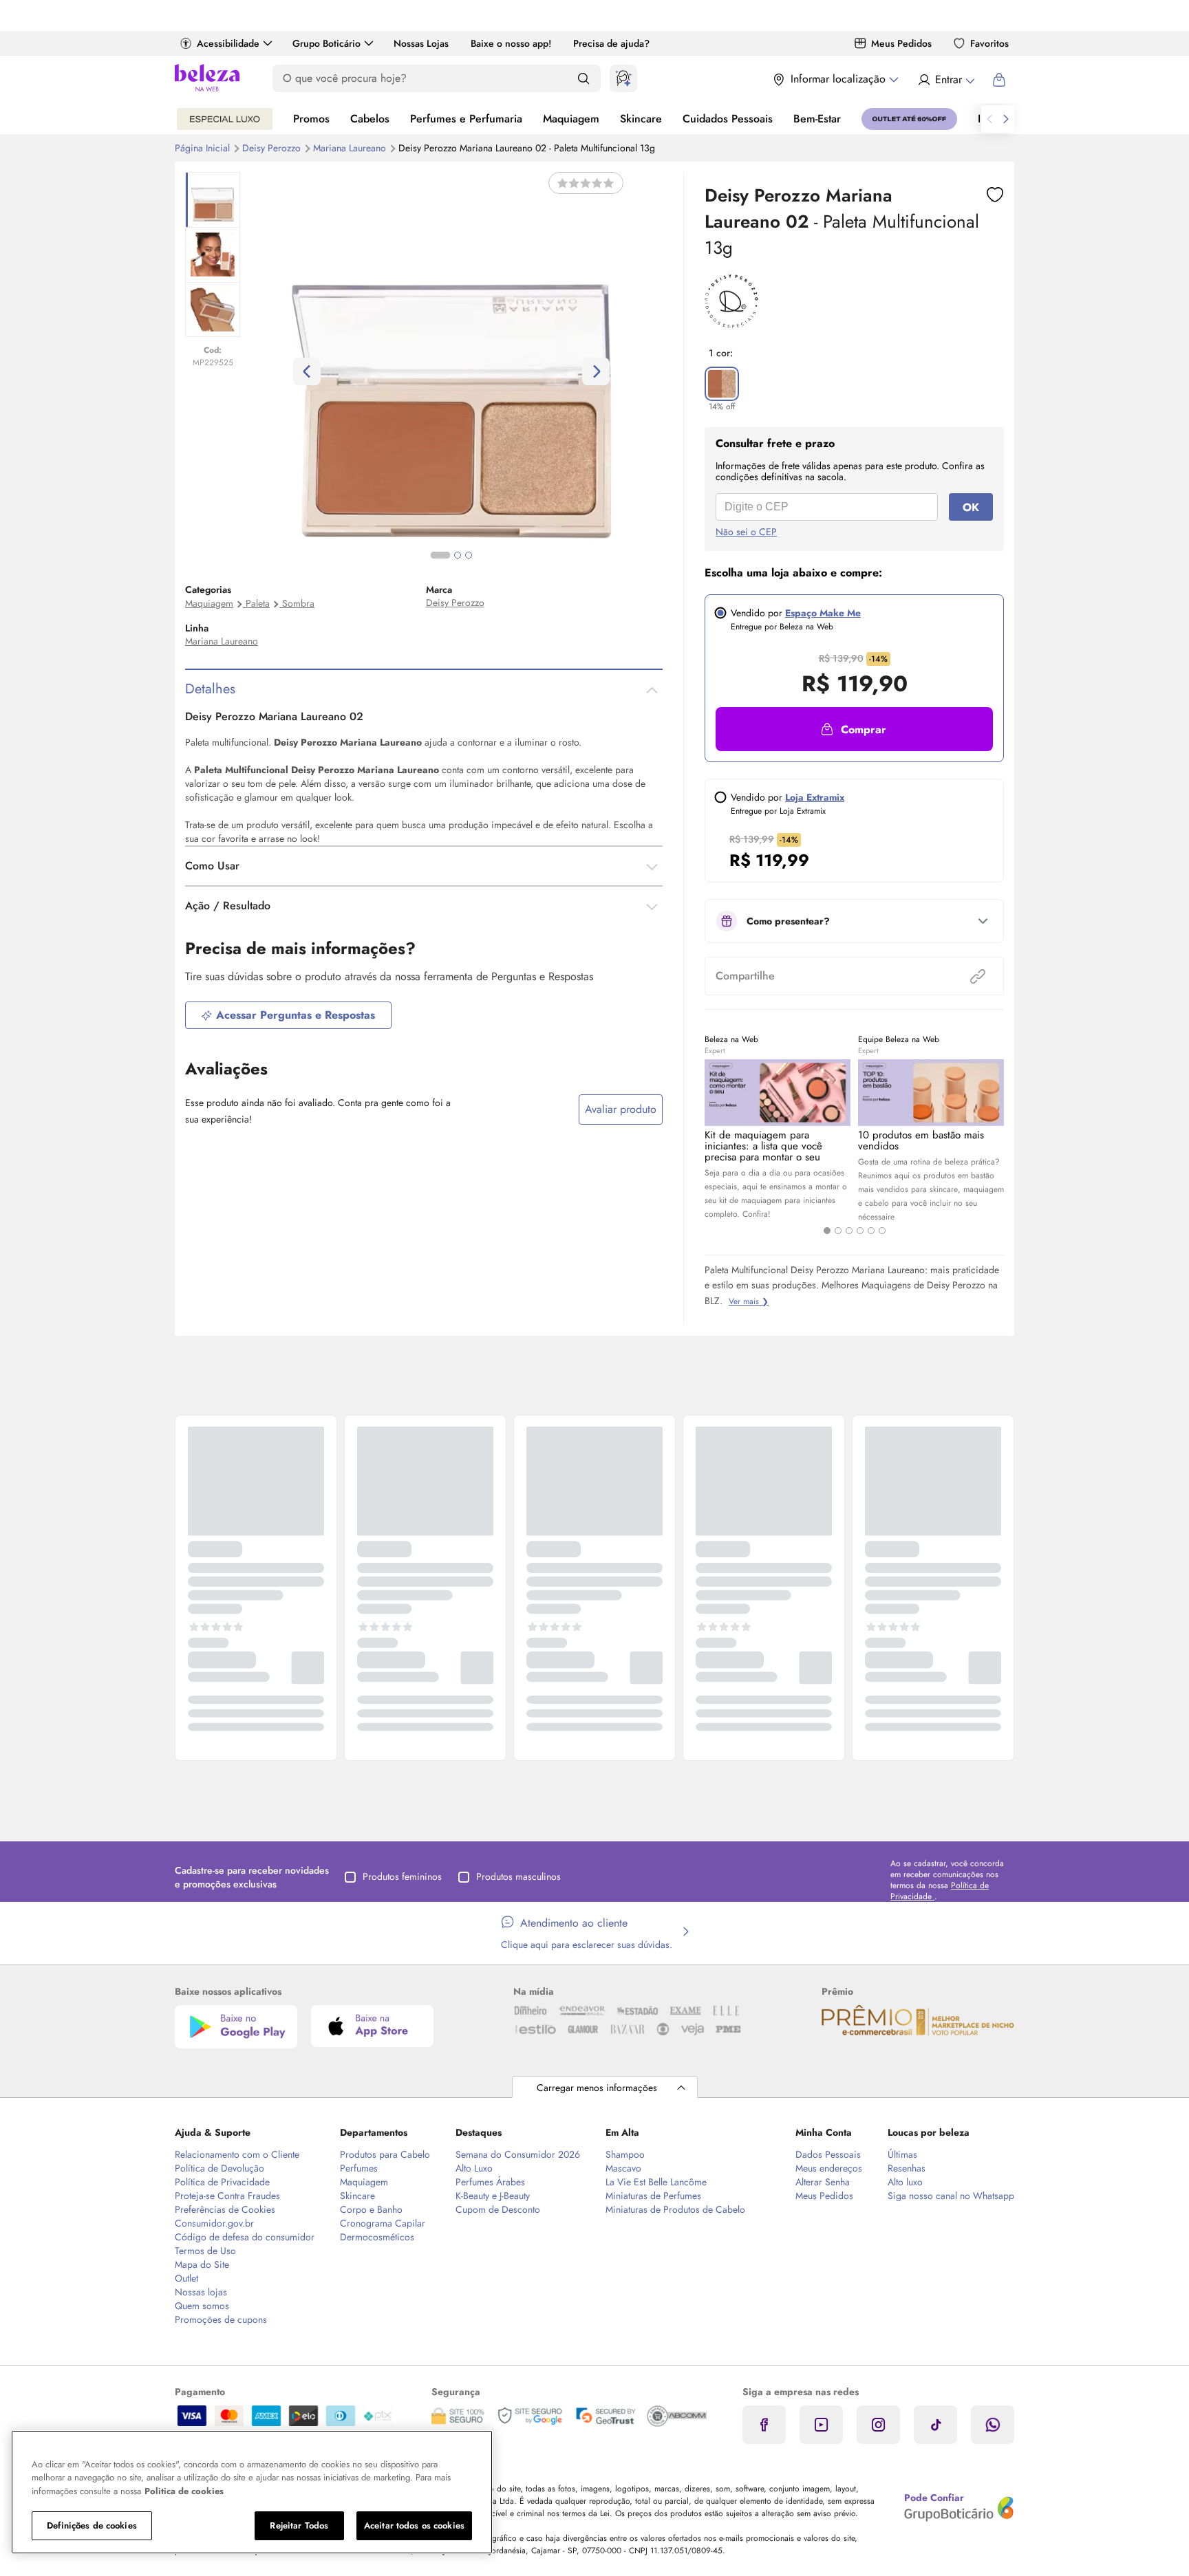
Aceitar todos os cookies (414, 2525)
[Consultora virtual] (623, 78)
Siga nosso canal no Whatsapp (951, 2196)
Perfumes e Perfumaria (466, 119)
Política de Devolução (219, 2168)
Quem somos (202, 2306)
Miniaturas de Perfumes (653, 2196)
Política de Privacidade (222, 2182)
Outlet (186, 2278)
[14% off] (722, 384)
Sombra (298, 603)
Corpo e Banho (371, 2209)
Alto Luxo (474, 2168)
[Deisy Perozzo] (731, 323)
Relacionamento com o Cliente (237, 2154)
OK (971, 507)
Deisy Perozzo (273, 148)
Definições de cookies (92, 2525)
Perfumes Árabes (490, 2182)
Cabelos (370, 119)
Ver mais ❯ (749, 1301)
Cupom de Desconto (498, 2209)
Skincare (641, 119)
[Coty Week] (225, 119)
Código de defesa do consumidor (245, 2237)
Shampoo (625, 2154)
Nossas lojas (201, 2292)
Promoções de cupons (221, 2319)
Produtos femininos (402, 1876)
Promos (311, 119)
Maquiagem (571, 119)
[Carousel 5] (871, 1231)
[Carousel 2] (838, 1231)
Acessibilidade (228, 43)
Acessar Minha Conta (946, 80)
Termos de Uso (205, 2251)
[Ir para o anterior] (989, 119)
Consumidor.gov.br (214, 2223)
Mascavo (623, 2168)
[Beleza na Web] (207, 79)
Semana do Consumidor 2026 (518, 2154)
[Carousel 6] (882, 1231)
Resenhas (907, 2168)
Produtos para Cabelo (385, 2154)
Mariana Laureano (351, 148)
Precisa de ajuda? (611, 43)
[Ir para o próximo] (1006, 119)
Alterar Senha (823, 2182)
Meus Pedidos (901, 43)
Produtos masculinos (518, 1876)
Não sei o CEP (746, 532)
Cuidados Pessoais (728, 119)
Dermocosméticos (377, 2237)
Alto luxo (905, 2182)
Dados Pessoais (828, 2154)
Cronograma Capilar (383, 2223)
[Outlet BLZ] (909, 119)
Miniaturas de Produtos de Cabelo (675, 2209)
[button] (854, 729)
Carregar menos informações (597, 2088)
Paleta (258, 603)
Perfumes (359, 2168)
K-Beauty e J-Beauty (493, 2196)
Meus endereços (829, 2168)
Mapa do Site (202, 2264)
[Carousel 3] (849, 1231)
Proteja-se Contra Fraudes (227, 2196)
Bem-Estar (817, 119)
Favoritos (989, 43)
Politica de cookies (184, 2491)
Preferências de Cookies (225, 2209)
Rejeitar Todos (299, 2525)
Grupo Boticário (326, 43)
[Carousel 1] (827, 1231)
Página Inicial (204, 148)
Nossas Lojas (421, 43)
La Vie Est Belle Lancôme (656, 2182)
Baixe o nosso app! (511, 43)
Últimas (902, 2154)
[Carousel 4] (860, 1231)
